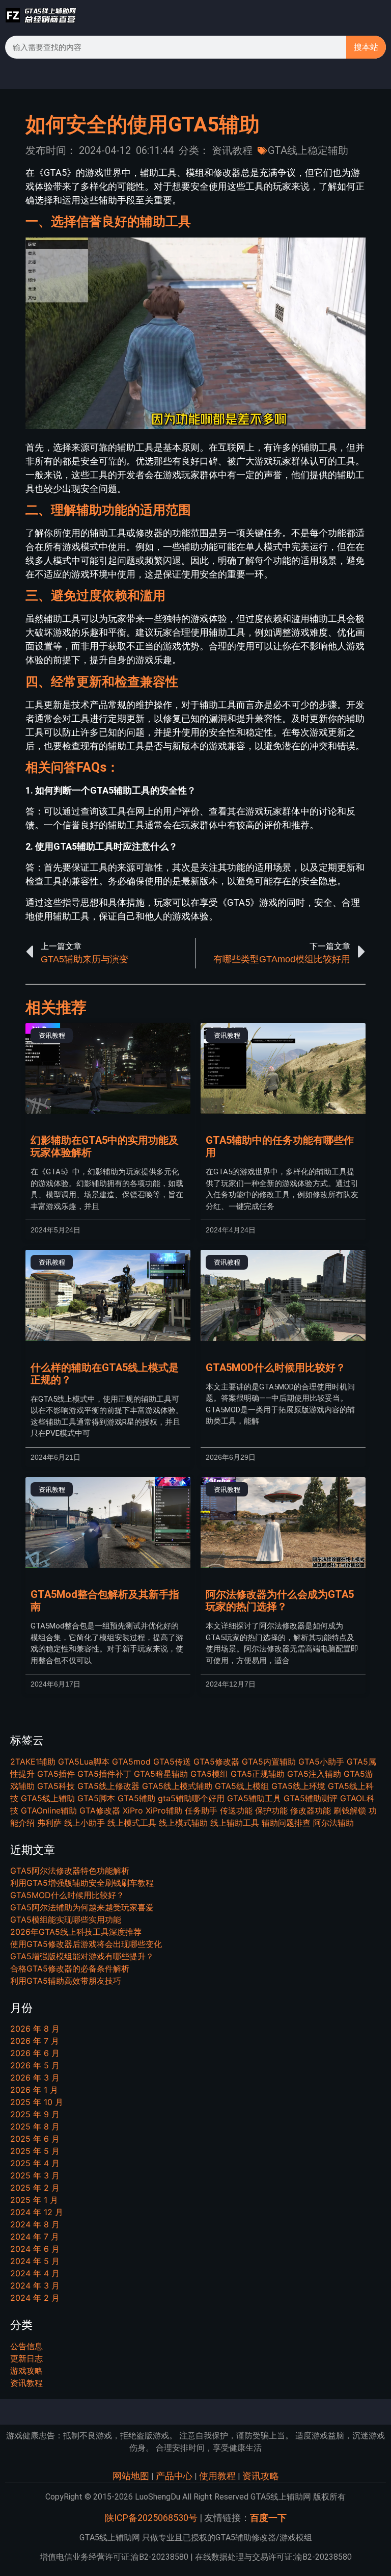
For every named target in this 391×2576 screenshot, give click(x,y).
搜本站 (366, 47)
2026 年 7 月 (35, 2041)
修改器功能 (311, 1810)
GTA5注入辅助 (314, 1774)
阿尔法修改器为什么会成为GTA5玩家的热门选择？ (280, 1600)
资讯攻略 (261, 2476)
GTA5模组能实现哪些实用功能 (66, 1920)
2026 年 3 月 (35, 2078)
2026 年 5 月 (35, 2065)
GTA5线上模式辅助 (177, 1786)
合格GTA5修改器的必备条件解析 (70, 1968)
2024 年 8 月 (35, 2224)
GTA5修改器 (216, 1762)
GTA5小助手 (321, 1762)
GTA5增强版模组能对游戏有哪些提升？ (82, 1956)
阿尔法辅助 (333, 1823)
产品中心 (174, 2476)
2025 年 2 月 (35, 2188)
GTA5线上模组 (242, 1786)
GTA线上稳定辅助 (308, 150)
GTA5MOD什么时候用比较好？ (276, 1368)
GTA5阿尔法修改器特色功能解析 (70, 1871)
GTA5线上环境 (298, 1786)
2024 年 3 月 (35, 2285)
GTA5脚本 (96, 1798)
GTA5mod (131, 1762)
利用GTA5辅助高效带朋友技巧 (66, 1981)
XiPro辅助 (164, 1810)
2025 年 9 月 (35, 2114)
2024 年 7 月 (35, 2237)
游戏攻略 (26, 2371)
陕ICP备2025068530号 (151, 2518)
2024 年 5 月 (35, 2261)
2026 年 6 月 (35, 2053)
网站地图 (131, 2476)
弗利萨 (49, 1823)
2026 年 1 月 (34, 2090)
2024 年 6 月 (35, 2249)
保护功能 (271, 1810)
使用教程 (217, 2476)
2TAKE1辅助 (33, 1762)
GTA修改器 (100, 1810)
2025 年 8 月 (35, 2126)
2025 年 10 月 (37, 2102)
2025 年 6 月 (35, 2139)
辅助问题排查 (286, 1823)
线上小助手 (85, 1823)
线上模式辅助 (183, 1823)
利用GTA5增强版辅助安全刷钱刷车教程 (82, 1883)
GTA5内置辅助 (269, 1762)
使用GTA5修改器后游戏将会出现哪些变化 (86, 1944)
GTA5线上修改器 (108, 1786)
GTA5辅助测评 (311, 1798)
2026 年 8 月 (35, 2029)
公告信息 (26, 2346)
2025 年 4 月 (35, 2163)
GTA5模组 (209, 1774)
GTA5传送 (172, 1762)
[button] (378, 15)
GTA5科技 (56, 1786)
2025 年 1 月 (34, 2200)
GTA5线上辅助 (48, 1798)
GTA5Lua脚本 (84, 1762)
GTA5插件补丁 (104, 1774)
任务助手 (201, 1810)
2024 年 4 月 (35, 2273)
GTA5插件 (56, 1774)
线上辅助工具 (235, 1823)
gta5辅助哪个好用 (191, 1798)
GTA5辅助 (136, 1798)
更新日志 (26, 2358)
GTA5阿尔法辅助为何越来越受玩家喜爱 (82, 1907)
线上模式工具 (132, 1823)
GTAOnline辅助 (49, 1810)
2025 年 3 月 (35, 2175)
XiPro (133, 1810)
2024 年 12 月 (37, 2212)
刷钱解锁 (350, 1810)
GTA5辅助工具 (254, 1798)
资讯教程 (232, 150)
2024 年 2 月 (35, 2298)
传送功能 (236, 1810)
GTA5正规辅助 (258, 1774)
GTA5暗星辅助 (161, 1774)
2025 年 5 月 (35, 2151)
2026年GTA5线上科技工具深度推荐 (76, 1932)
